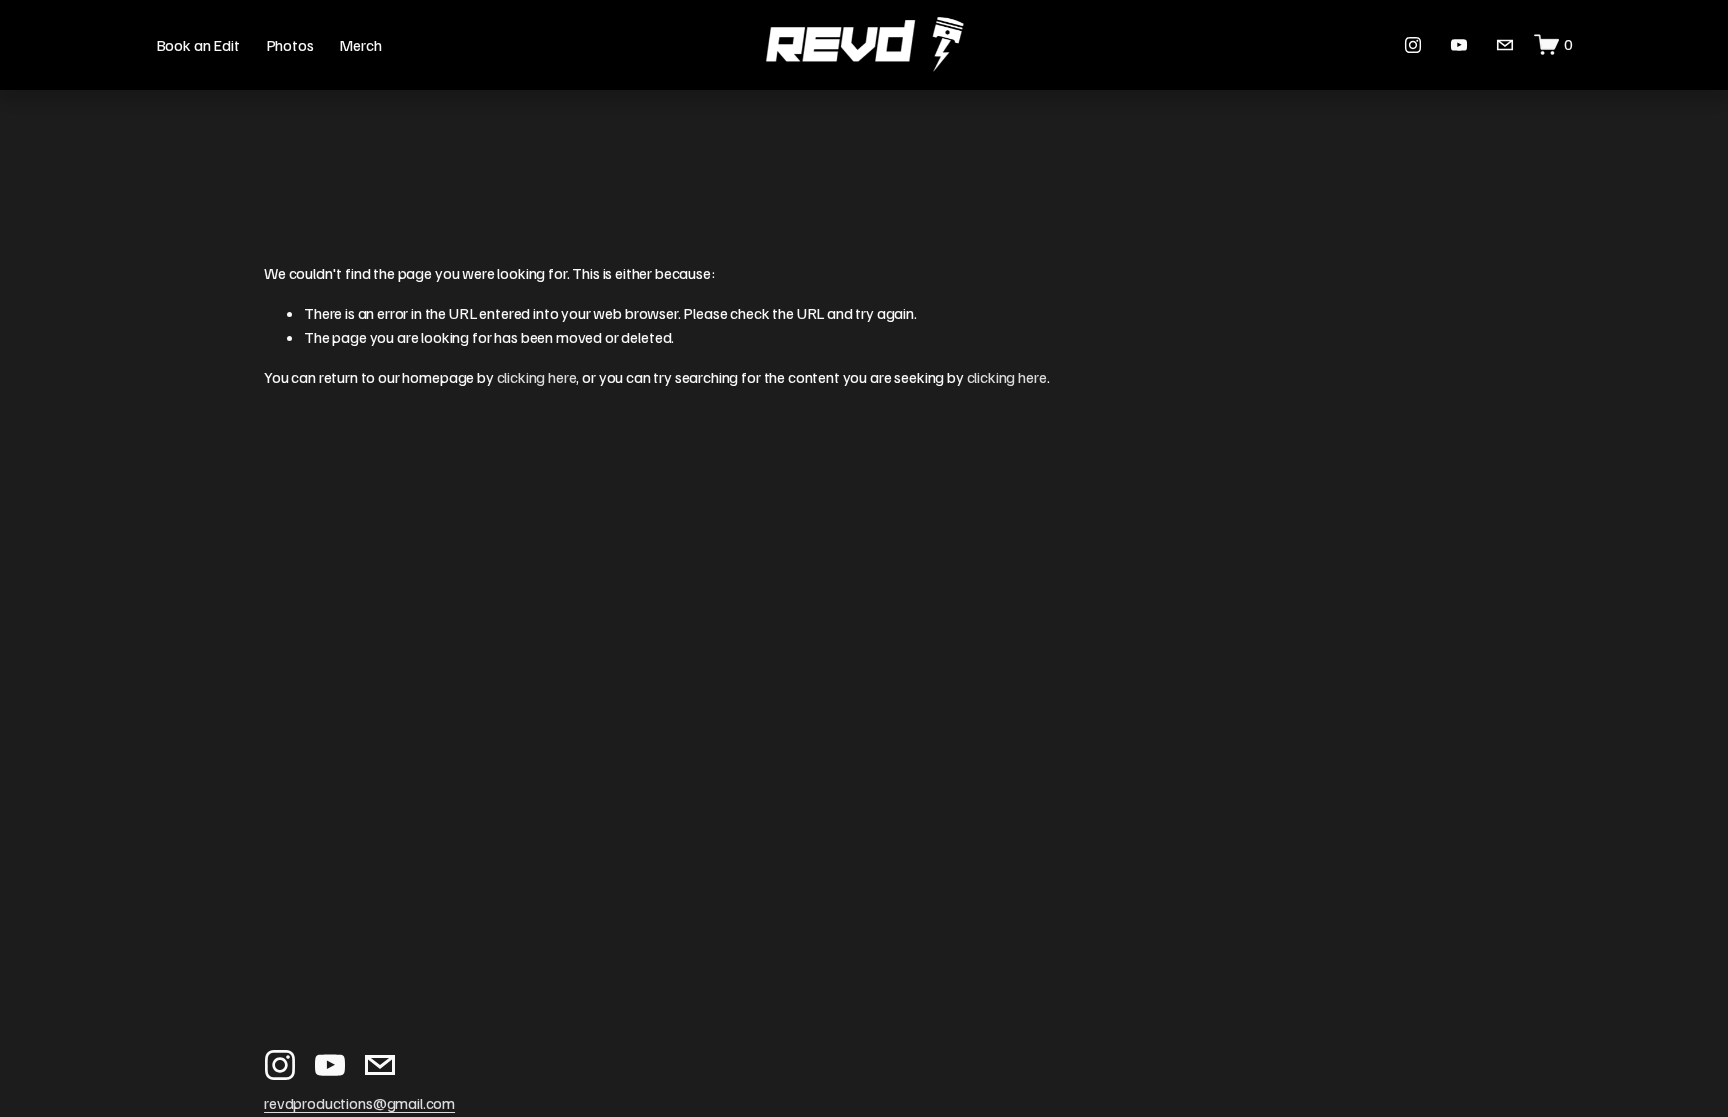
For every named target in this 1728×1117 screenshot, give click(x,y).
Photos (290, 45)
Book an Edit (198, 45)
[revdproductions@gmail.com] (1505, 45)
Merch (360, 45)
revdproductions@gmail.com (359, 1103)
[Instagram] (1413, 45)
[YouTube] (1459, 45)
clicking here (537, 377)
